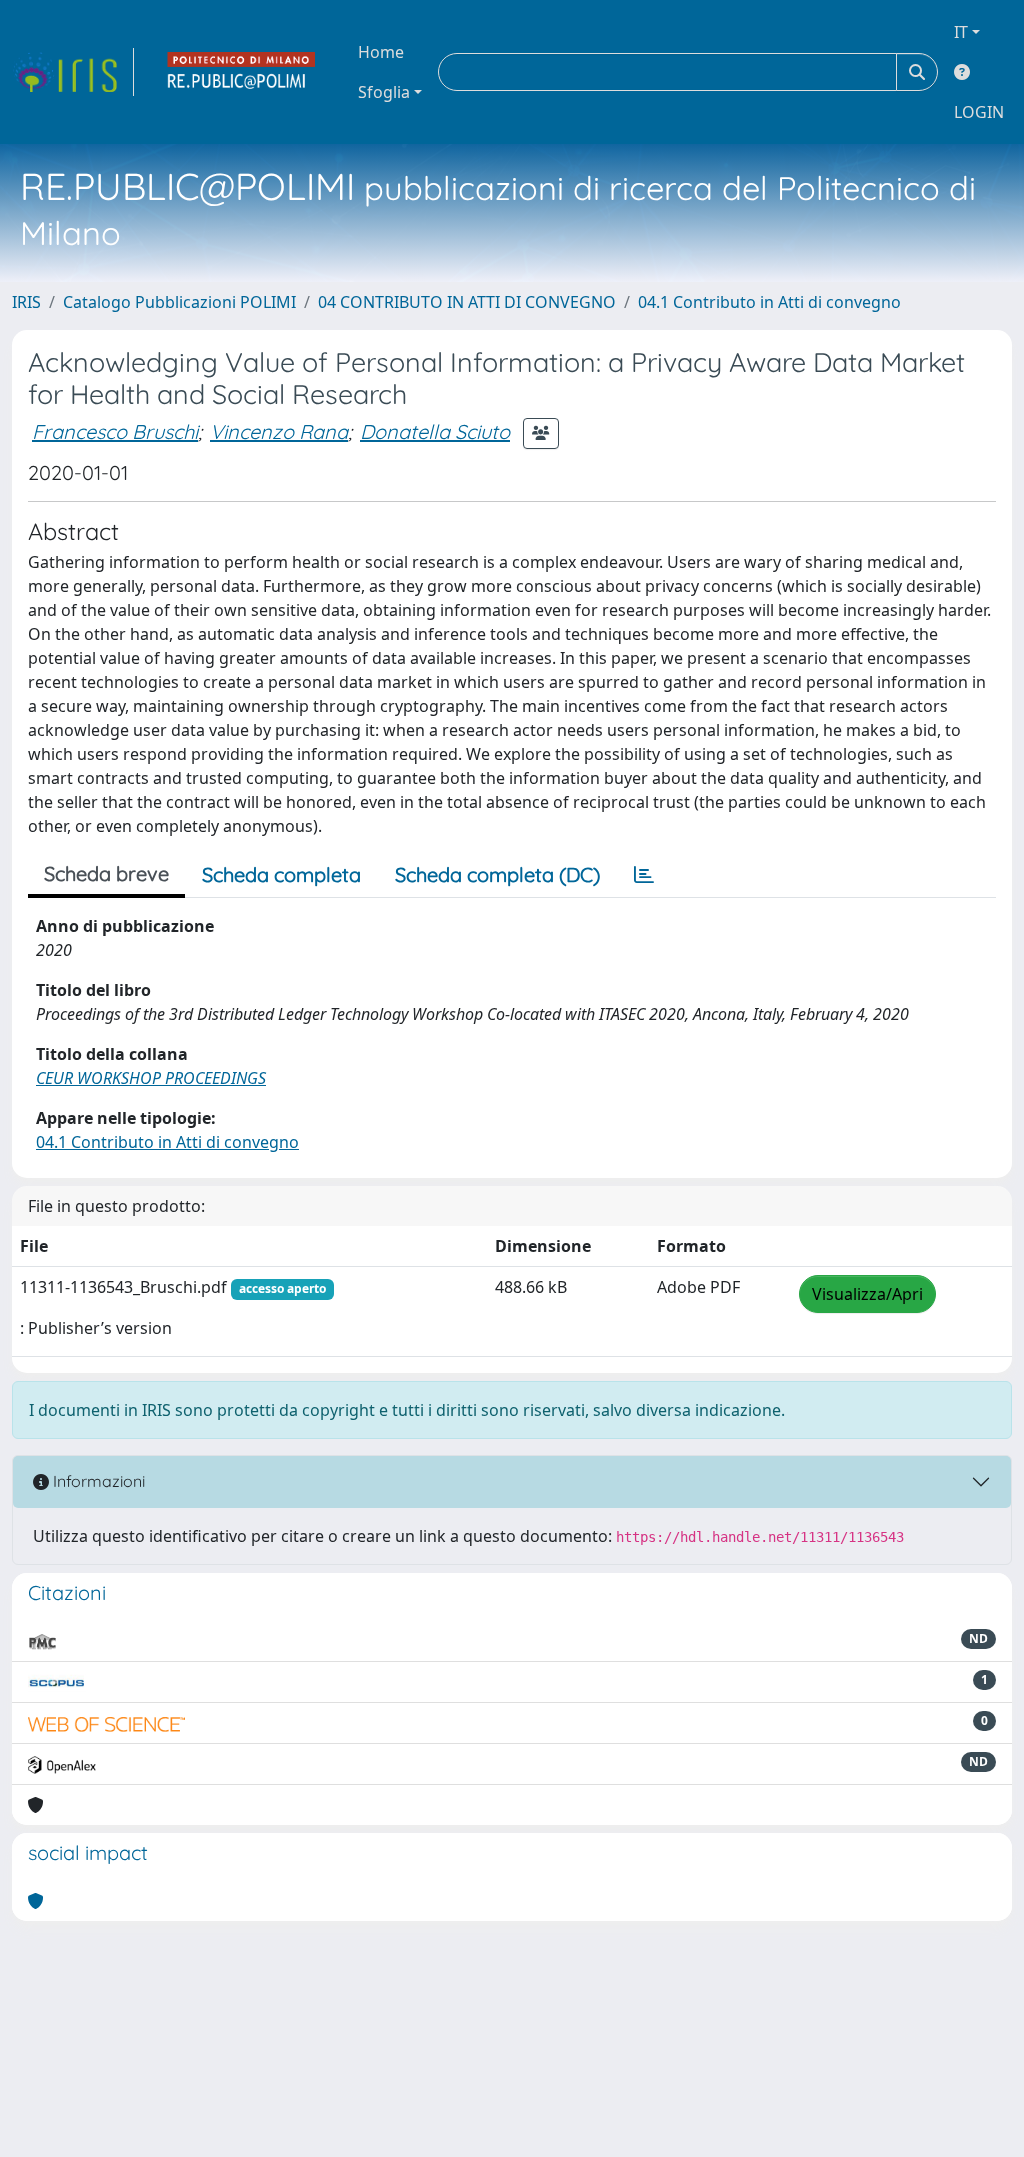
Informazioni (97, 1481)
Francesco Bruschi (115, 431)
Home (381, 52)
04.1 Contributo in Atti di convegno (769, 302)
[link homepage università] (242, 72)
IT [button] (961, 32)
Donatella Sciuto (435, 431)
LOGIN (979, 112)
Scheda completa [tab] (281, 874)
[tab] (644, 875)
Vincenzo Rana (279, 431)
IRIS (26, 302)
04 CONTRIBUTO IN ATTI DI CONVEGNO (467, 302)
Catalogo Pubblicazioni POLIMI (179, 302)
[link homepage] (73, 72)
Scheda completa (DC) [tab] (497, 874)
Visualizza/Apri (867, 1294)
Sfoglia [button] (384, 92)
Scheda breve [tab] (106, 873)
